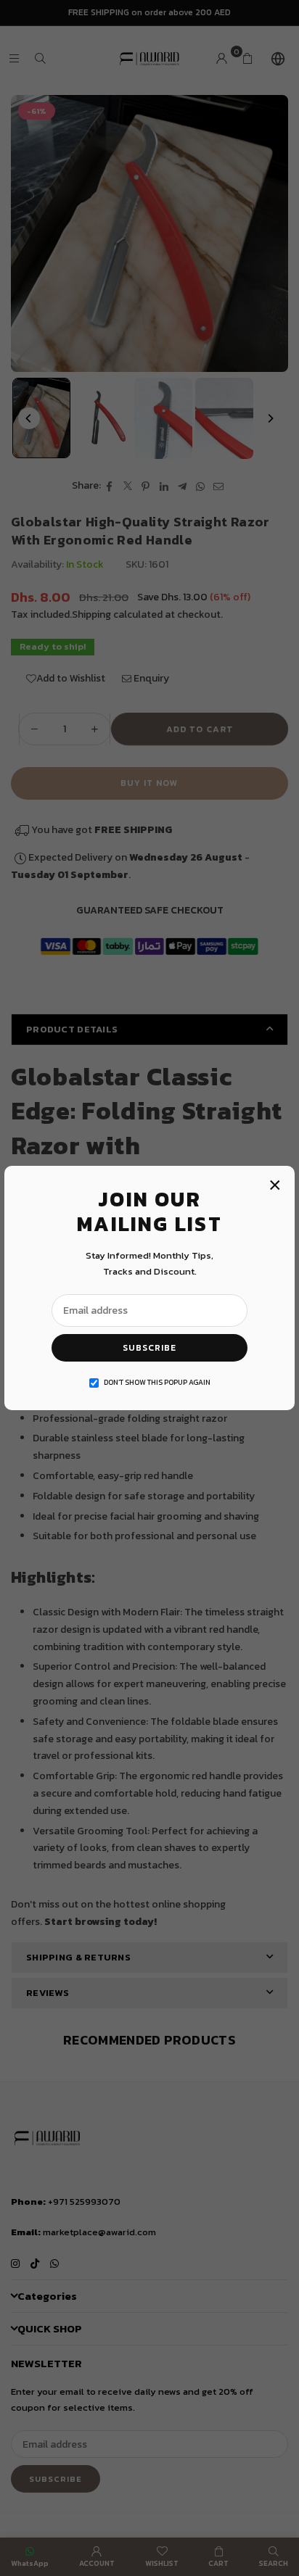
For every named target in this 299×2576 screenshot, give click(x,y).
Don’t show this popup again (157, 1382)
